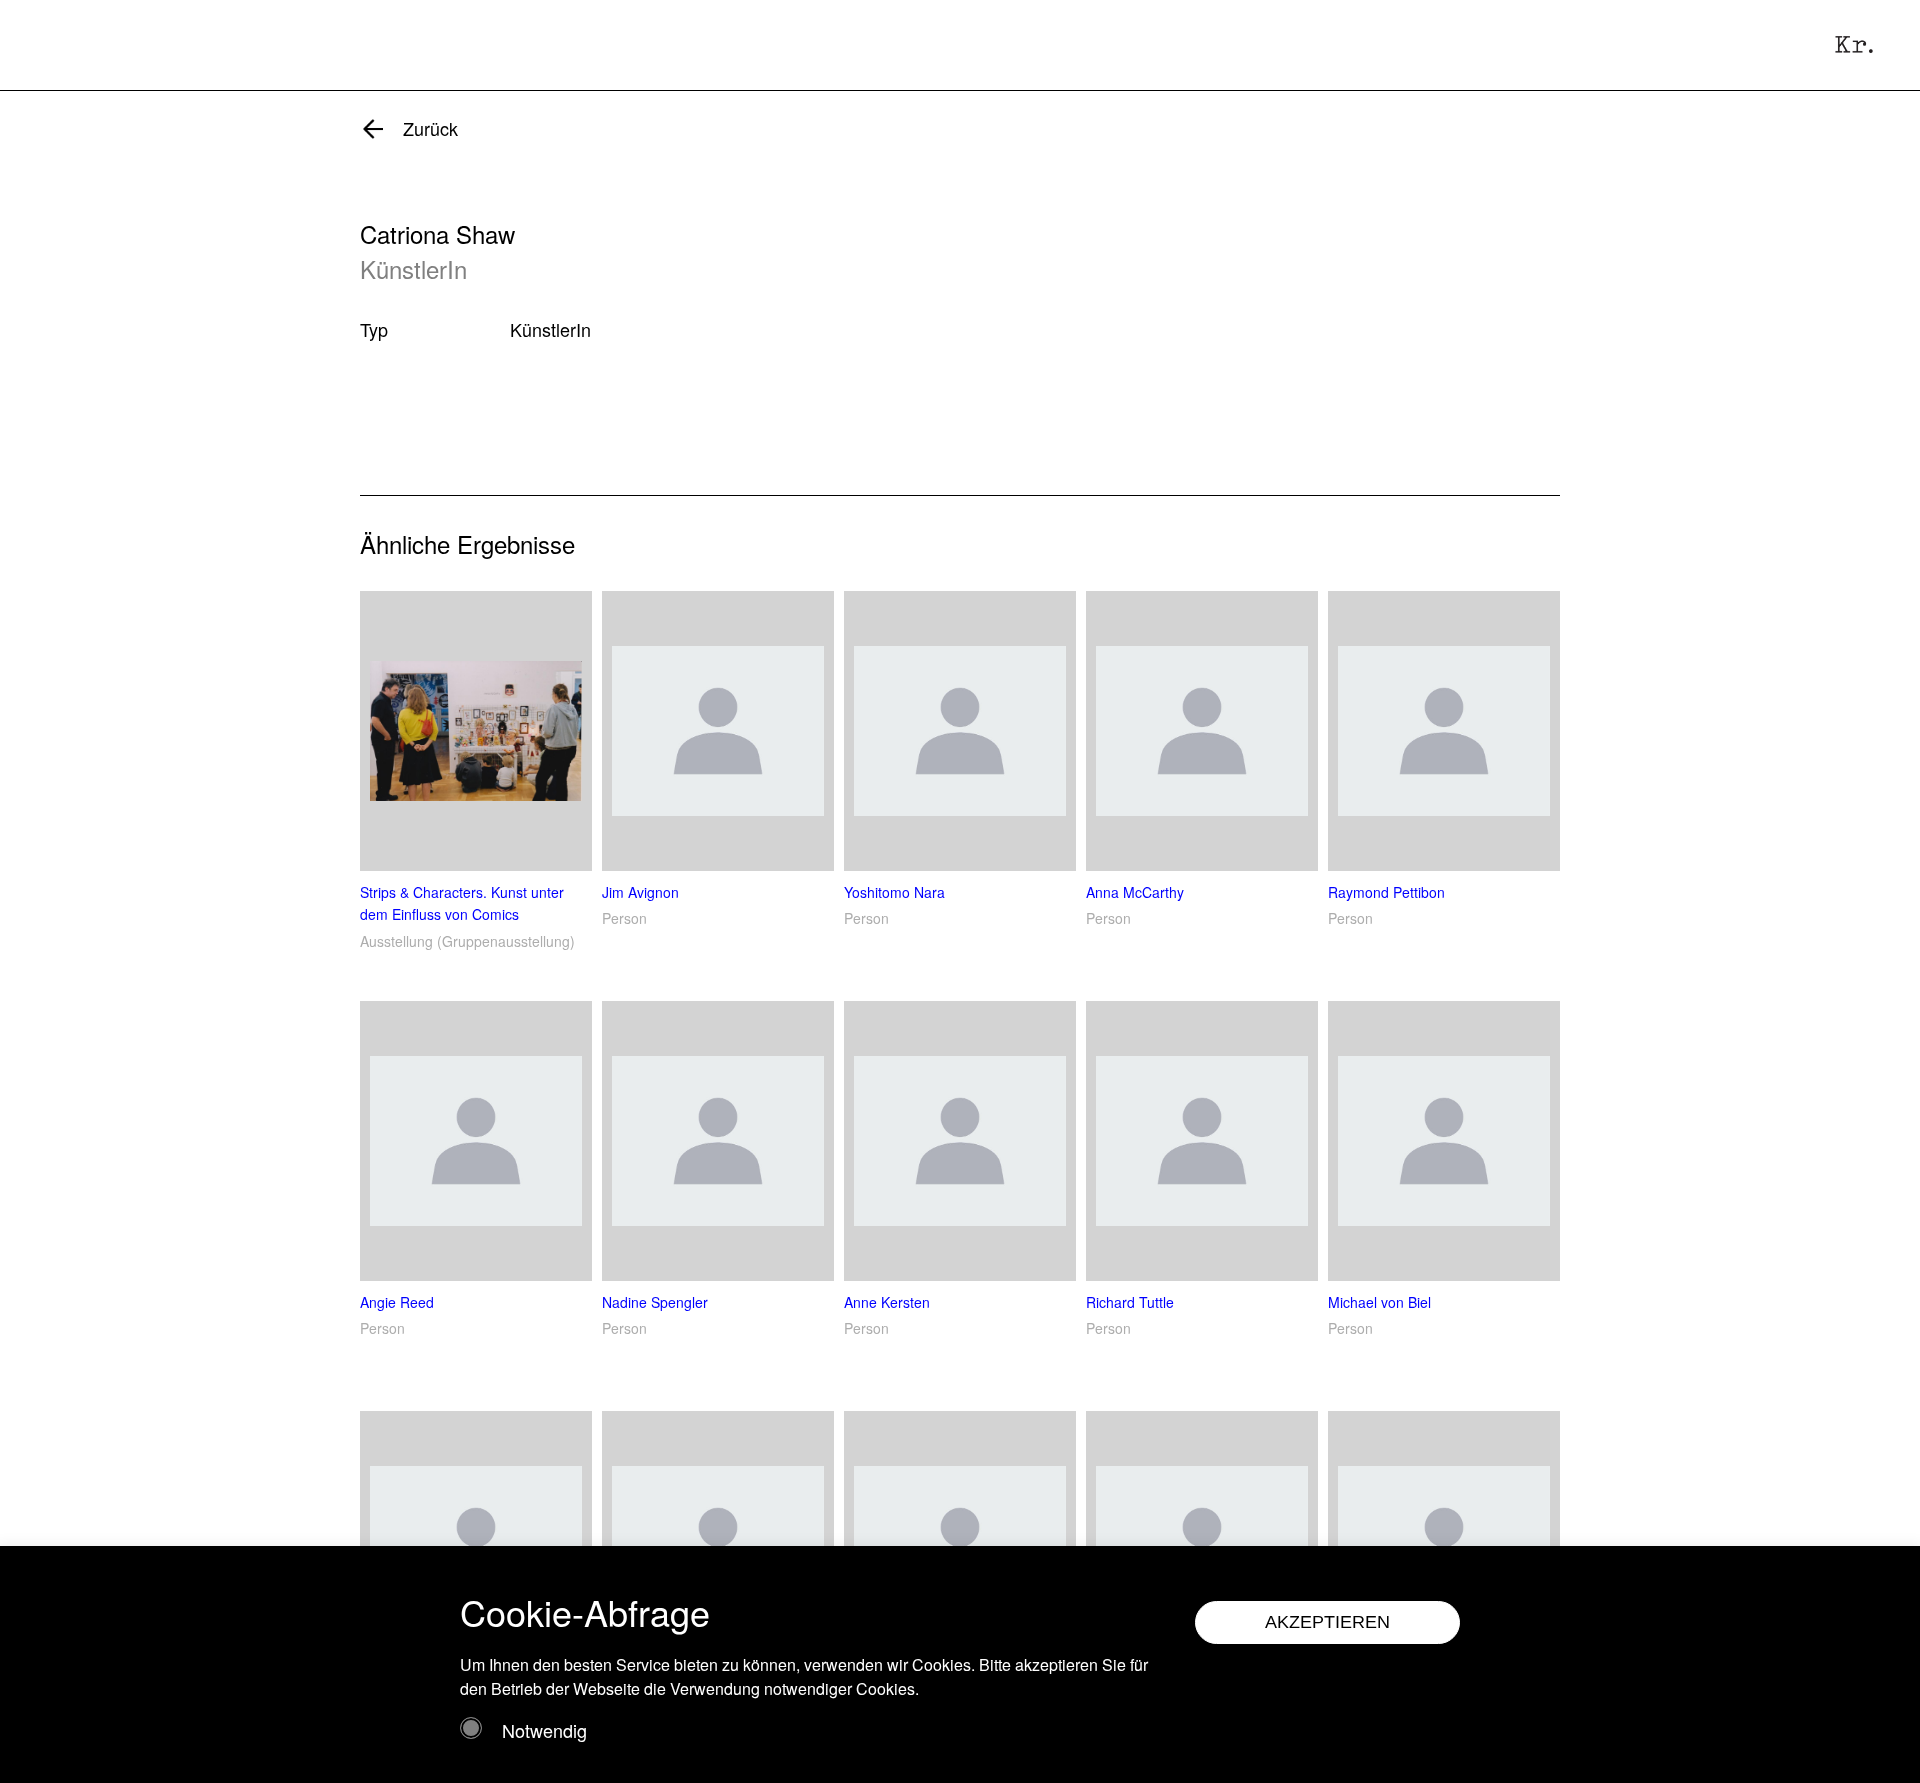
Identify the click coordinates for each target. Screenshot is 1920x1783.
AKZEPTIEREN (1327, 1622)
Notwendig (544, 1730)
